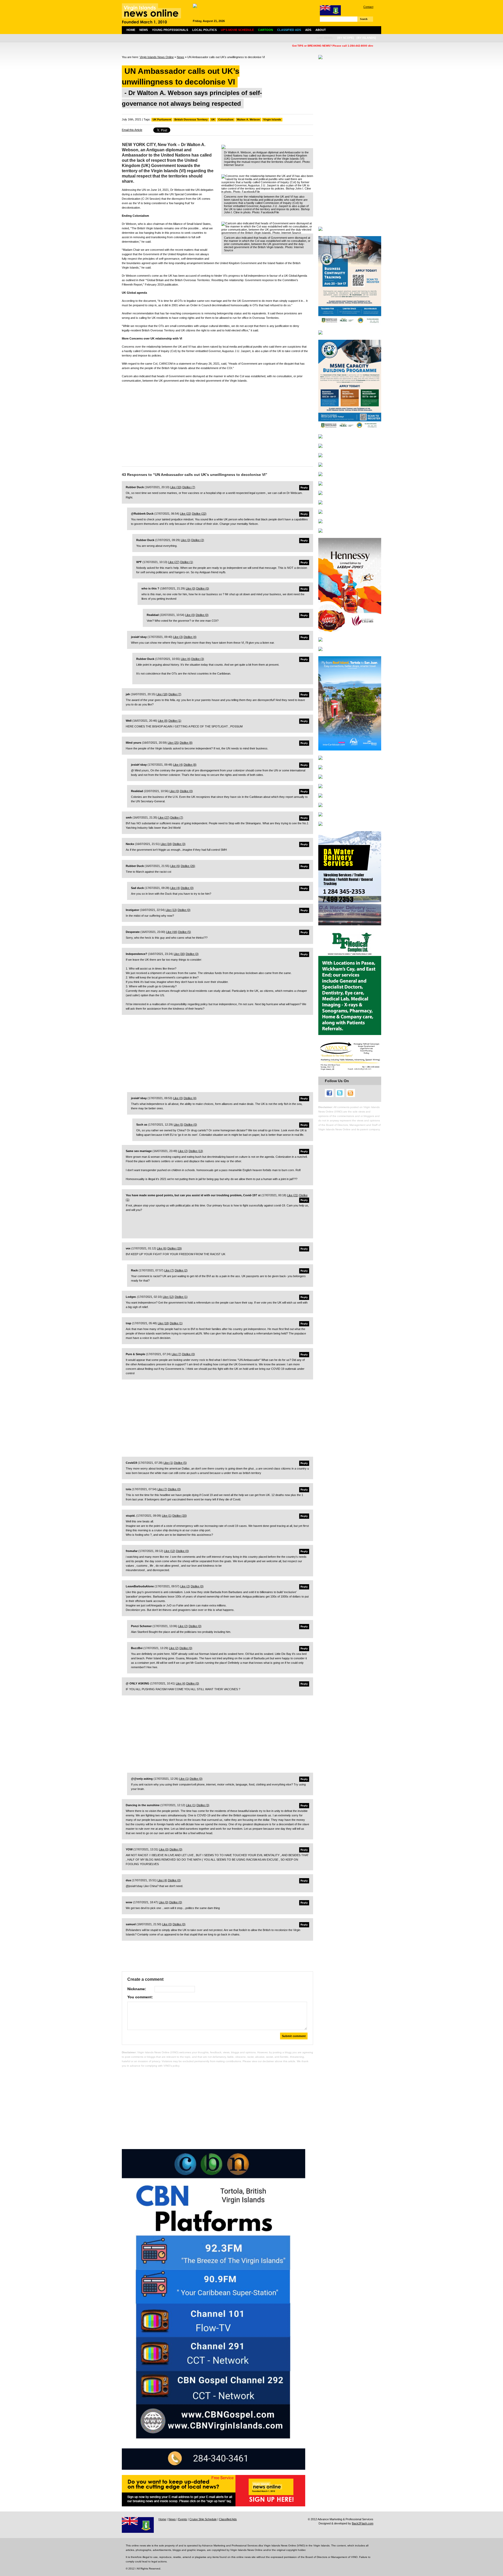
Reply (304, 488)
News (144, 30)
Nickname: (137, 1989)
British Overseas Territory (191, 119)
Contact (368, 7)
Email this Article (132, 130)
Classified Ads (228, 2519)
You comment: (140, 1997)
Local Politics (204, 30)
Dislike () (189, 487)
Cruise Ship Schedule (203, 2519)
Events (183, 2519)
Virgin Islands (272, 119)
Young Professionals (170, 30)
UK (213, 119)
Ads (308, 30)
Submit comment (294, 2036)
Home (131, 30)
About (321, 30)
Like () (176, 487)
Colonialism (226, 119)
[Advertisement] (217, 423)
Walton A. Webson (248, 119)
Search (364, 19)
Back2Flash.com (363, 2523)
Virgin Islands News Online (157, 57)
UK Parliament (162, 119)
